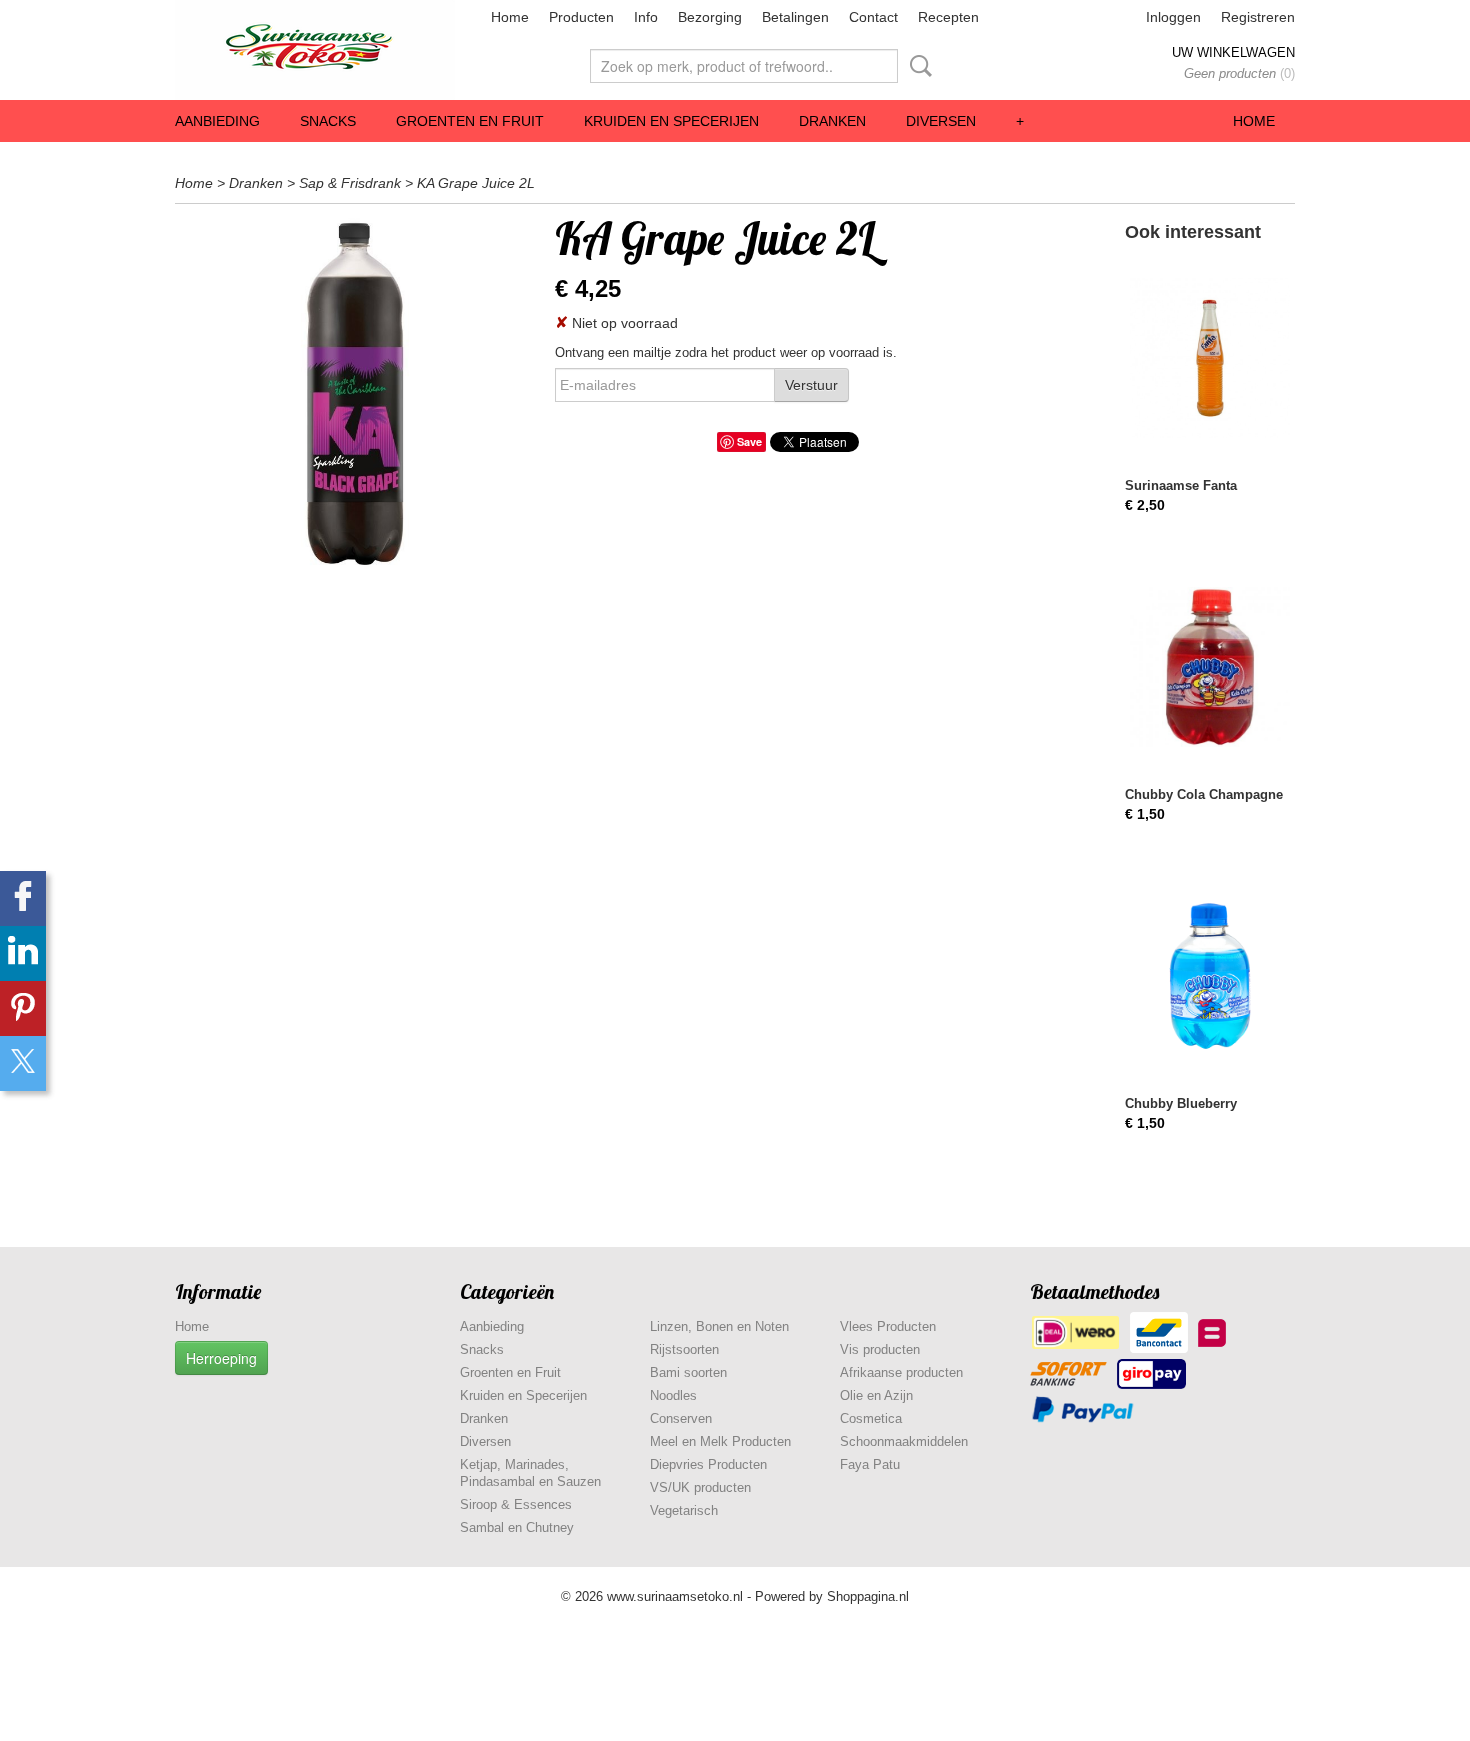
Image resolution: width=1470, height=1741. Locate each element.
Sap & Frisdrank (350, 183)
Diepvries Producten (708, 1464)
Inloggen (1173, 17)
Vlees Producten (888, 1326)
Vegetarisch (684, 1510)
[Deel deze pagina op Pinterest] (23, 1008)
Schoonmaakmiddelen (904, 1441)
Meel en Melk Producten (720, 1441)
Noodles (673, 1395)
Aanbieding (217, 121)
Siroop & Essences (516, 1504)
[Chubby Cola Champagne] (1210, 666)
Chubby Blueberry (1181, 1103)
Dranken (832, 121)
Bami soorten (688, 1372)
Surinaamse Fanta (1181, 485)
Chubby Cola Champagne (1204, 794)
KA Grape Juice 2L (476, 183)
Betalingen (795, 17)
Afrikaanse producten (901, 1372)
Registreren (1258, 17)
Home (510, 17)
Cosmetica (871, 1418)
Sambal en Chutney (517, 1527)
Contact (873, 17)
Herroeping (221, 1358)
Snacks (328, 121)
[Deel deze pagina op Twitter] (23, 1063)
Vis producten (880, 1349)
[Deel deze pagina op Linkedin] (23, 953)
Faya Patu (870, 1464)
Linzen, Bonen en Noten (719, 1326)
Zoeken (917, 66)
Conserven (681, 1418)
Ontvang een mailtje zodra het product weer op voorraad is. (726, 352)
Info (646, 17)
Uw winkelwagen (1233, 52)
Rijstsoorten (684, 1349)
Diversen (941, 121)
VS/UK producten (700, 1487)
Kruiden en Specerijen (671, 121)
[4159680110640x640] (355, 394)
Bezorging (710, 17)
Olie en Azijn (876, 1395)
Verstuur (811, 385)
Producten (581, 17)
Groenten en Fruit (470, 121)
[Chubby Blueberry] (1210, 975)
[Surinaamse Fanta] (1210, 357)
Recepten (948, 17)
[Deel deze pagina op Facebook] (23, 898)
